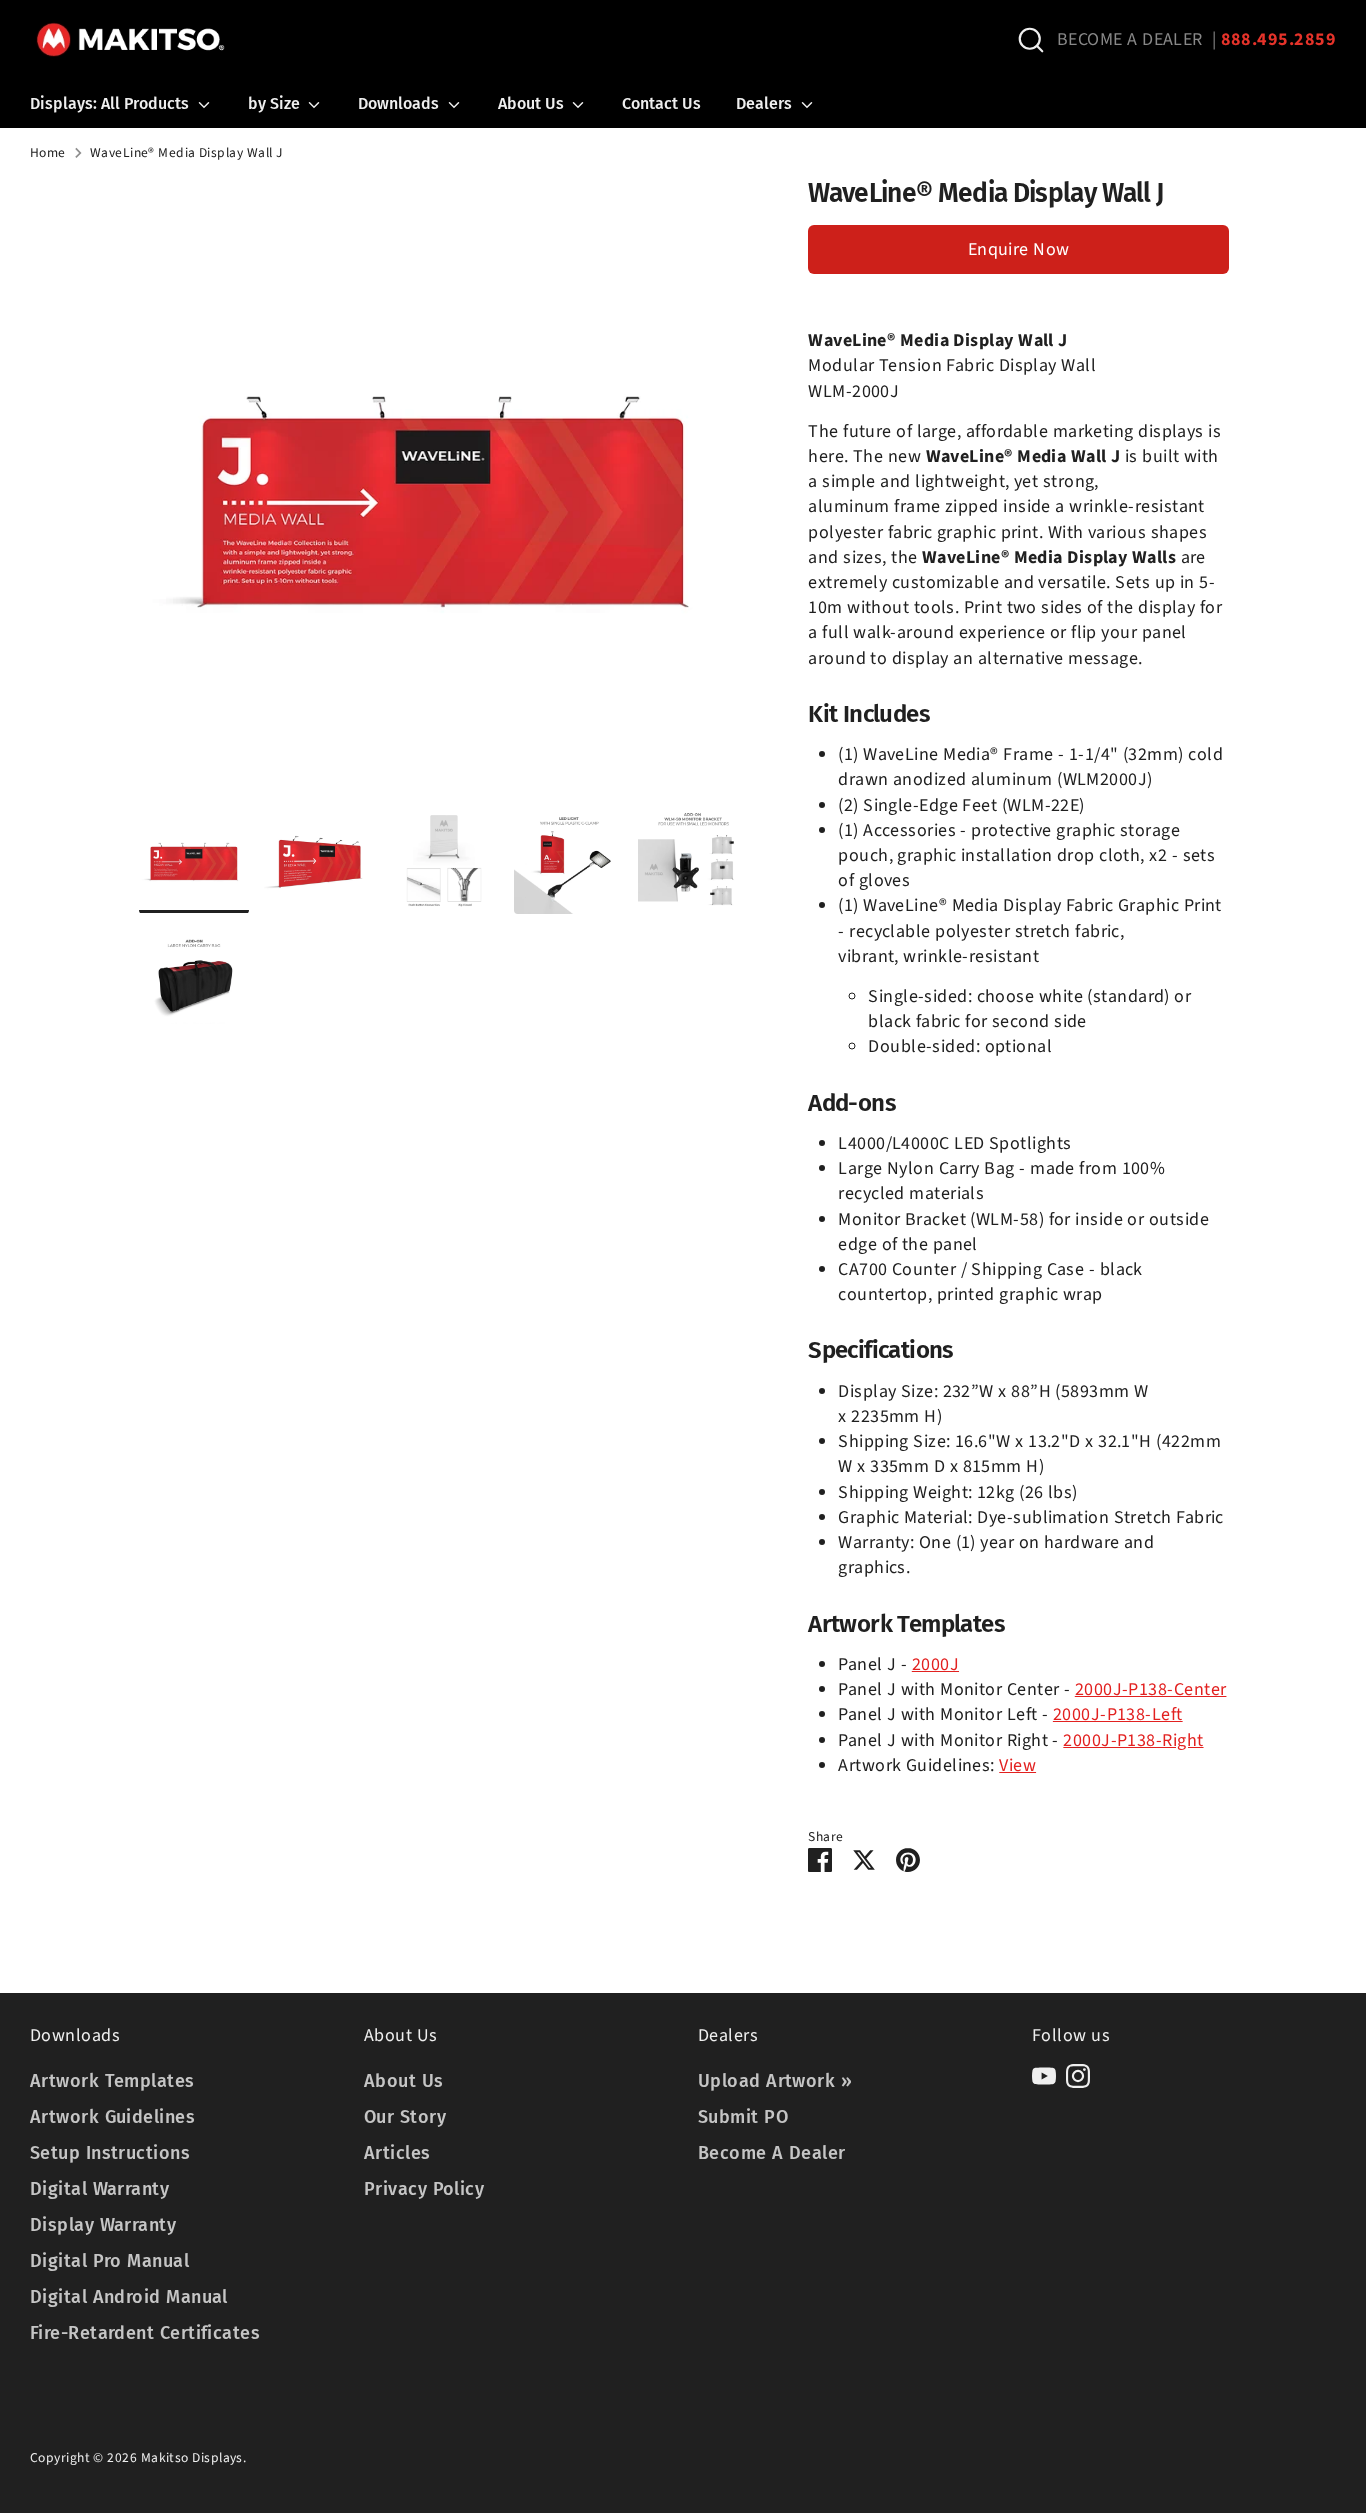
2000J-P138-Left (1118, 1714)
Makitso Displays (192, 2457)
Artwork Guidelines (112, 2117)
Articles (397, 2153)
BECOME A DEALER (1130, 39)
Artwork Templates (112, 2081)
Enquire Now (1019, 249)
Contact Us (661, 103)
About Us (533, 103)
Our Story (405, 2117)
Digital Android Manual (129, 2297)
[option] (444, 491)
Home (48, 153)
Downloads (400, 103)
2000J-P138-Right (1133, 1740)
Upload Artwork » (775, 2081)
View (1017, 1765)
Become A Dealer (772, 2153)
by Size (276, 103)
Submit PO (743, 2117)
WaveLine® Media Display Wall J (186, 153)
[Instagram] (1078, 2076)
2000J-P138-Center (1151, 1689)
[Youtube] (1044, 2076)
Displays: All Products (111, 103)
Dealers (766, 103)
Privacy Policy (424, 2189)
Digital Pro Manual (109, 2261)
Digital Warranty (99, 2189)
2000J (935, 1664)
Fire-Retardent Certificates (145, 2333)
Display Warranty (103, 2225)
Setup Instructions (110, 2153)
